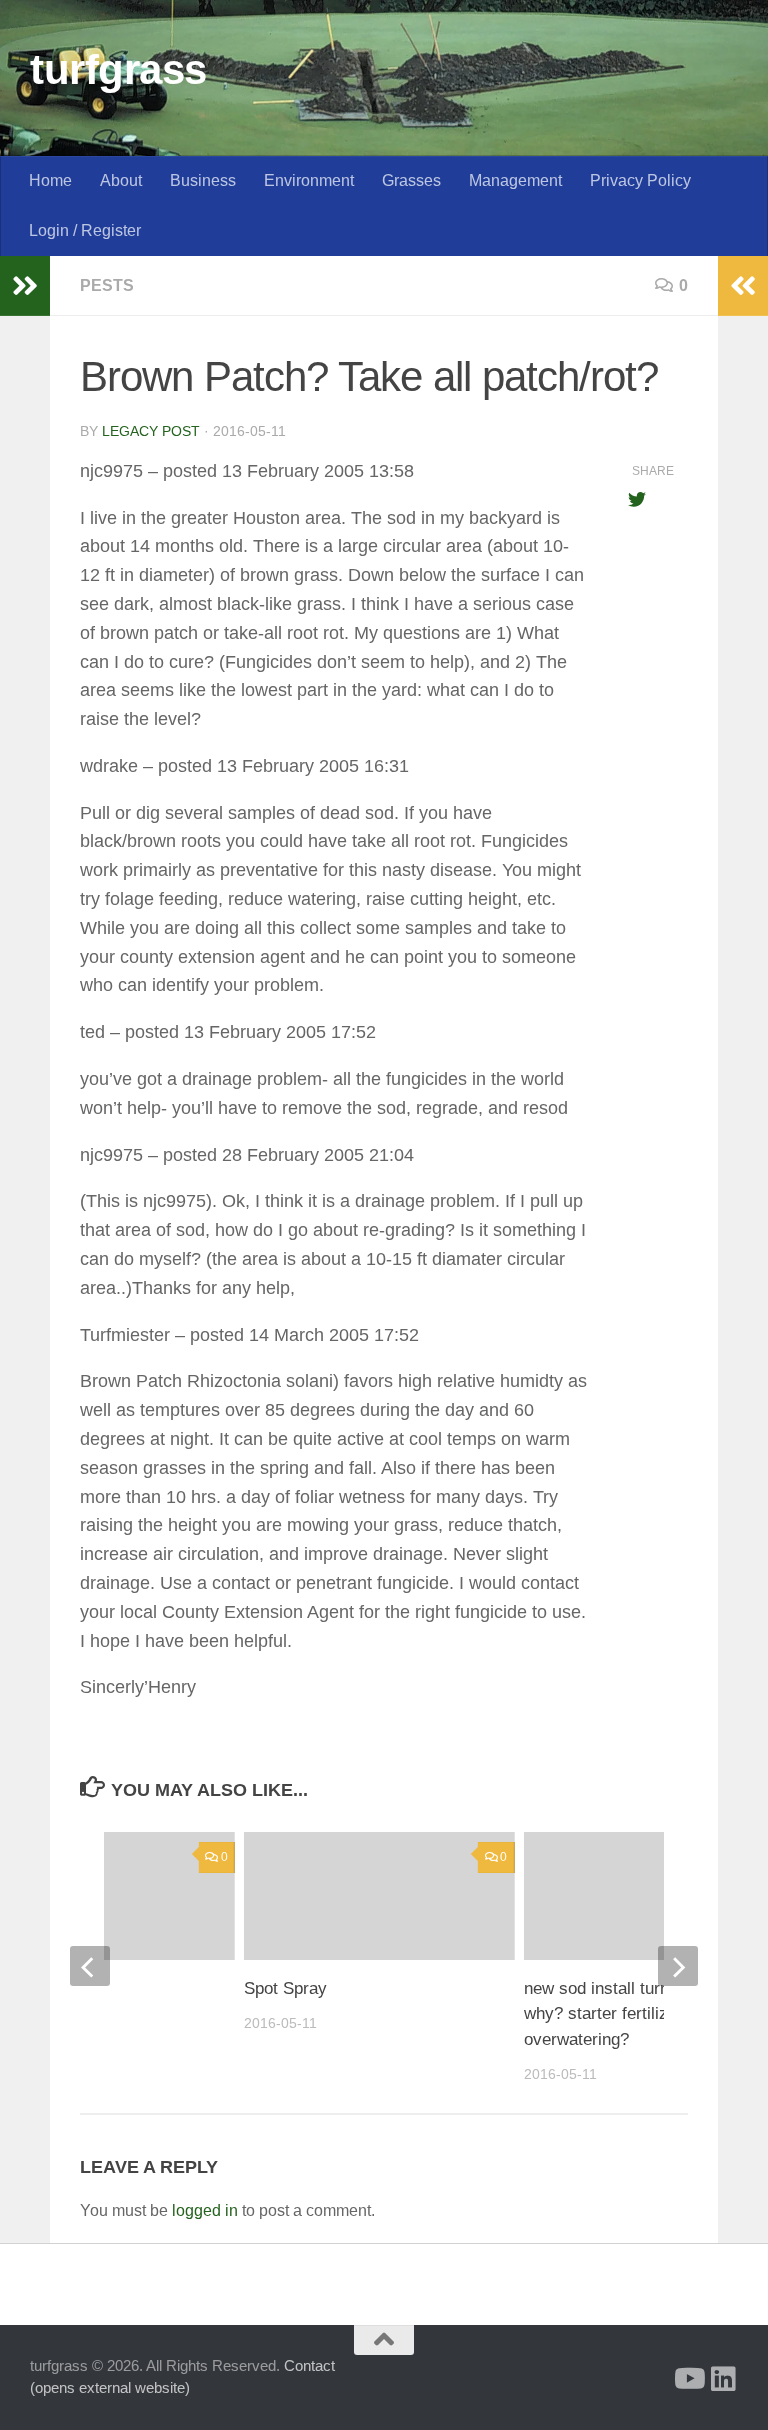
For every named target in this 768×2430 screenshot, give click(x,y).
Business (203, 180)
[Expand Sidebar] (25, 286)
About (121, 180)
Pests (107, 285)
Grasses (411, 180)
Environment (309, 180)
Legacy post (151, 431)
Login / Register (85, 230)
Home (50, 180)
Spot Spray (285, 1988)
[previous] (90, 1966)
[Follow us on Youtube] (688, 2379)
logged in (205, 2210)
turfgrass (118, 69)
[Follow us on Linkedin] (724, 2379)
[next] (678, 1966)
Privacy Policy (640, 180)
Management (515, 180)
